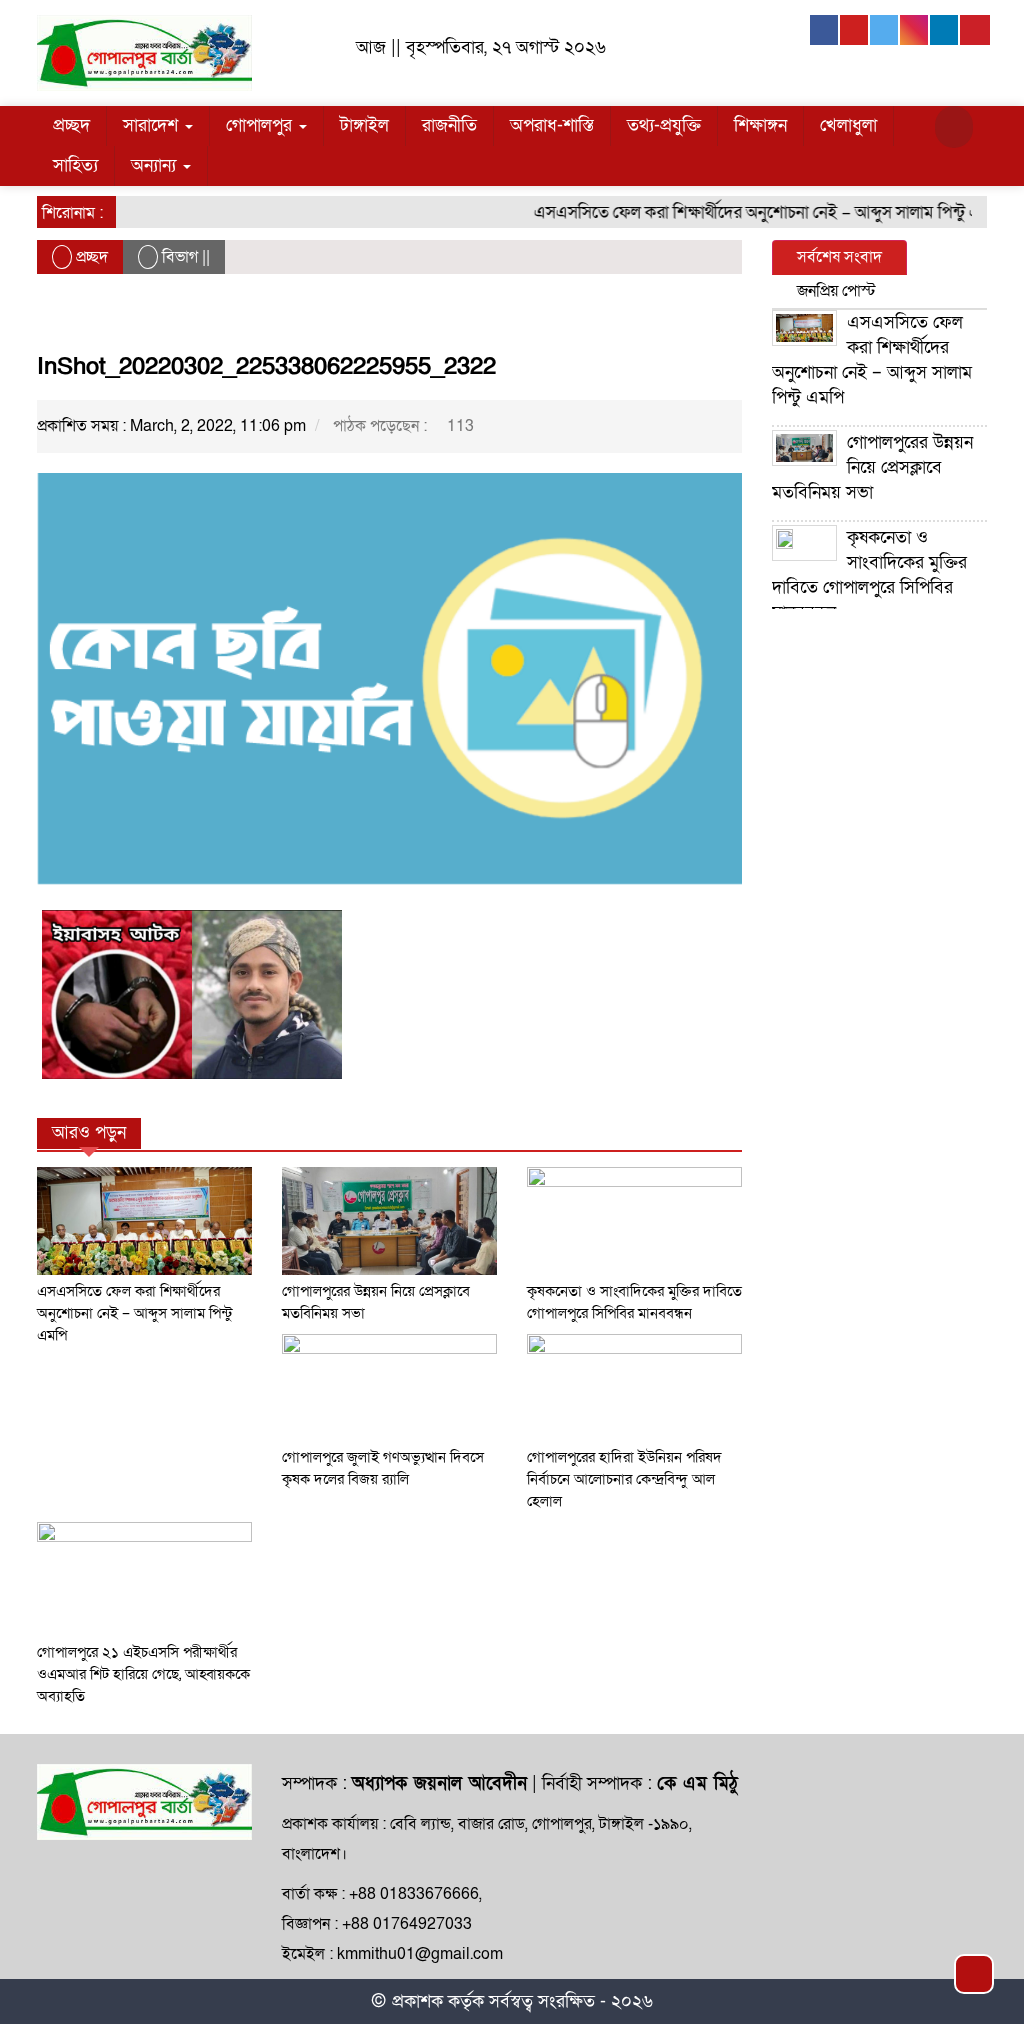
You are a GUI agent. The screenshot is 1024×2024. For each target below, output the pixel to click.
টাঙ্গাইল (364, 125)
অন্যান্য (156, 165)
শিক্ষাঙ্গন (760, 125)
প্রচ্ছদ (71, 125)
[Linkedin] (945, 30)
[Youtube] (855, 30)
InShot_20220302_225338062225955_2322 (266, 366)
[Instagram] (915, 30)
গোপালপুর (261, 125)
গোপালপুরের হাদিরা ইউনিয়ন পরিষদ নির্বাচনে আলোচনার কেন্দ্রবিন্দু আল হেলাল (624, 1479)
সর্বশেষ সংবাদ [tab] (839, 257)
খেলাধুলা (848, 125)
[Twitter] (885, 30)
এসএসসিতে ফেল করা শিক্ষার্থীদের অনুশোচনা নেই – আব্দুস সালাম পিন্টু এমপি (751, 212)
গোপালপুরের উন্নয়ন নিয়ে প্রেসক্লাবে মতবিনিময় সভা (872, 467)
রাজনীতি (449, 125)
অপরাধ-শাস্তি (552, 125)
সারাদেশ (153, 125)
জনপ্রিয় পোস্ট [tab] (836, 291)
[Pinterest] (975, 30)
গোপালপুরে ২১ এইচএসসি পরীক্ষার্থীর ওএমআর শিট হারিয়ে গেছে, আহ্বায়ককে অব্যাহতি (143, 1674)
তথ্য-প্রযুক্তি (664, 125)
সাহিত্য (75, 165)
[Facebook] (825, 30)
